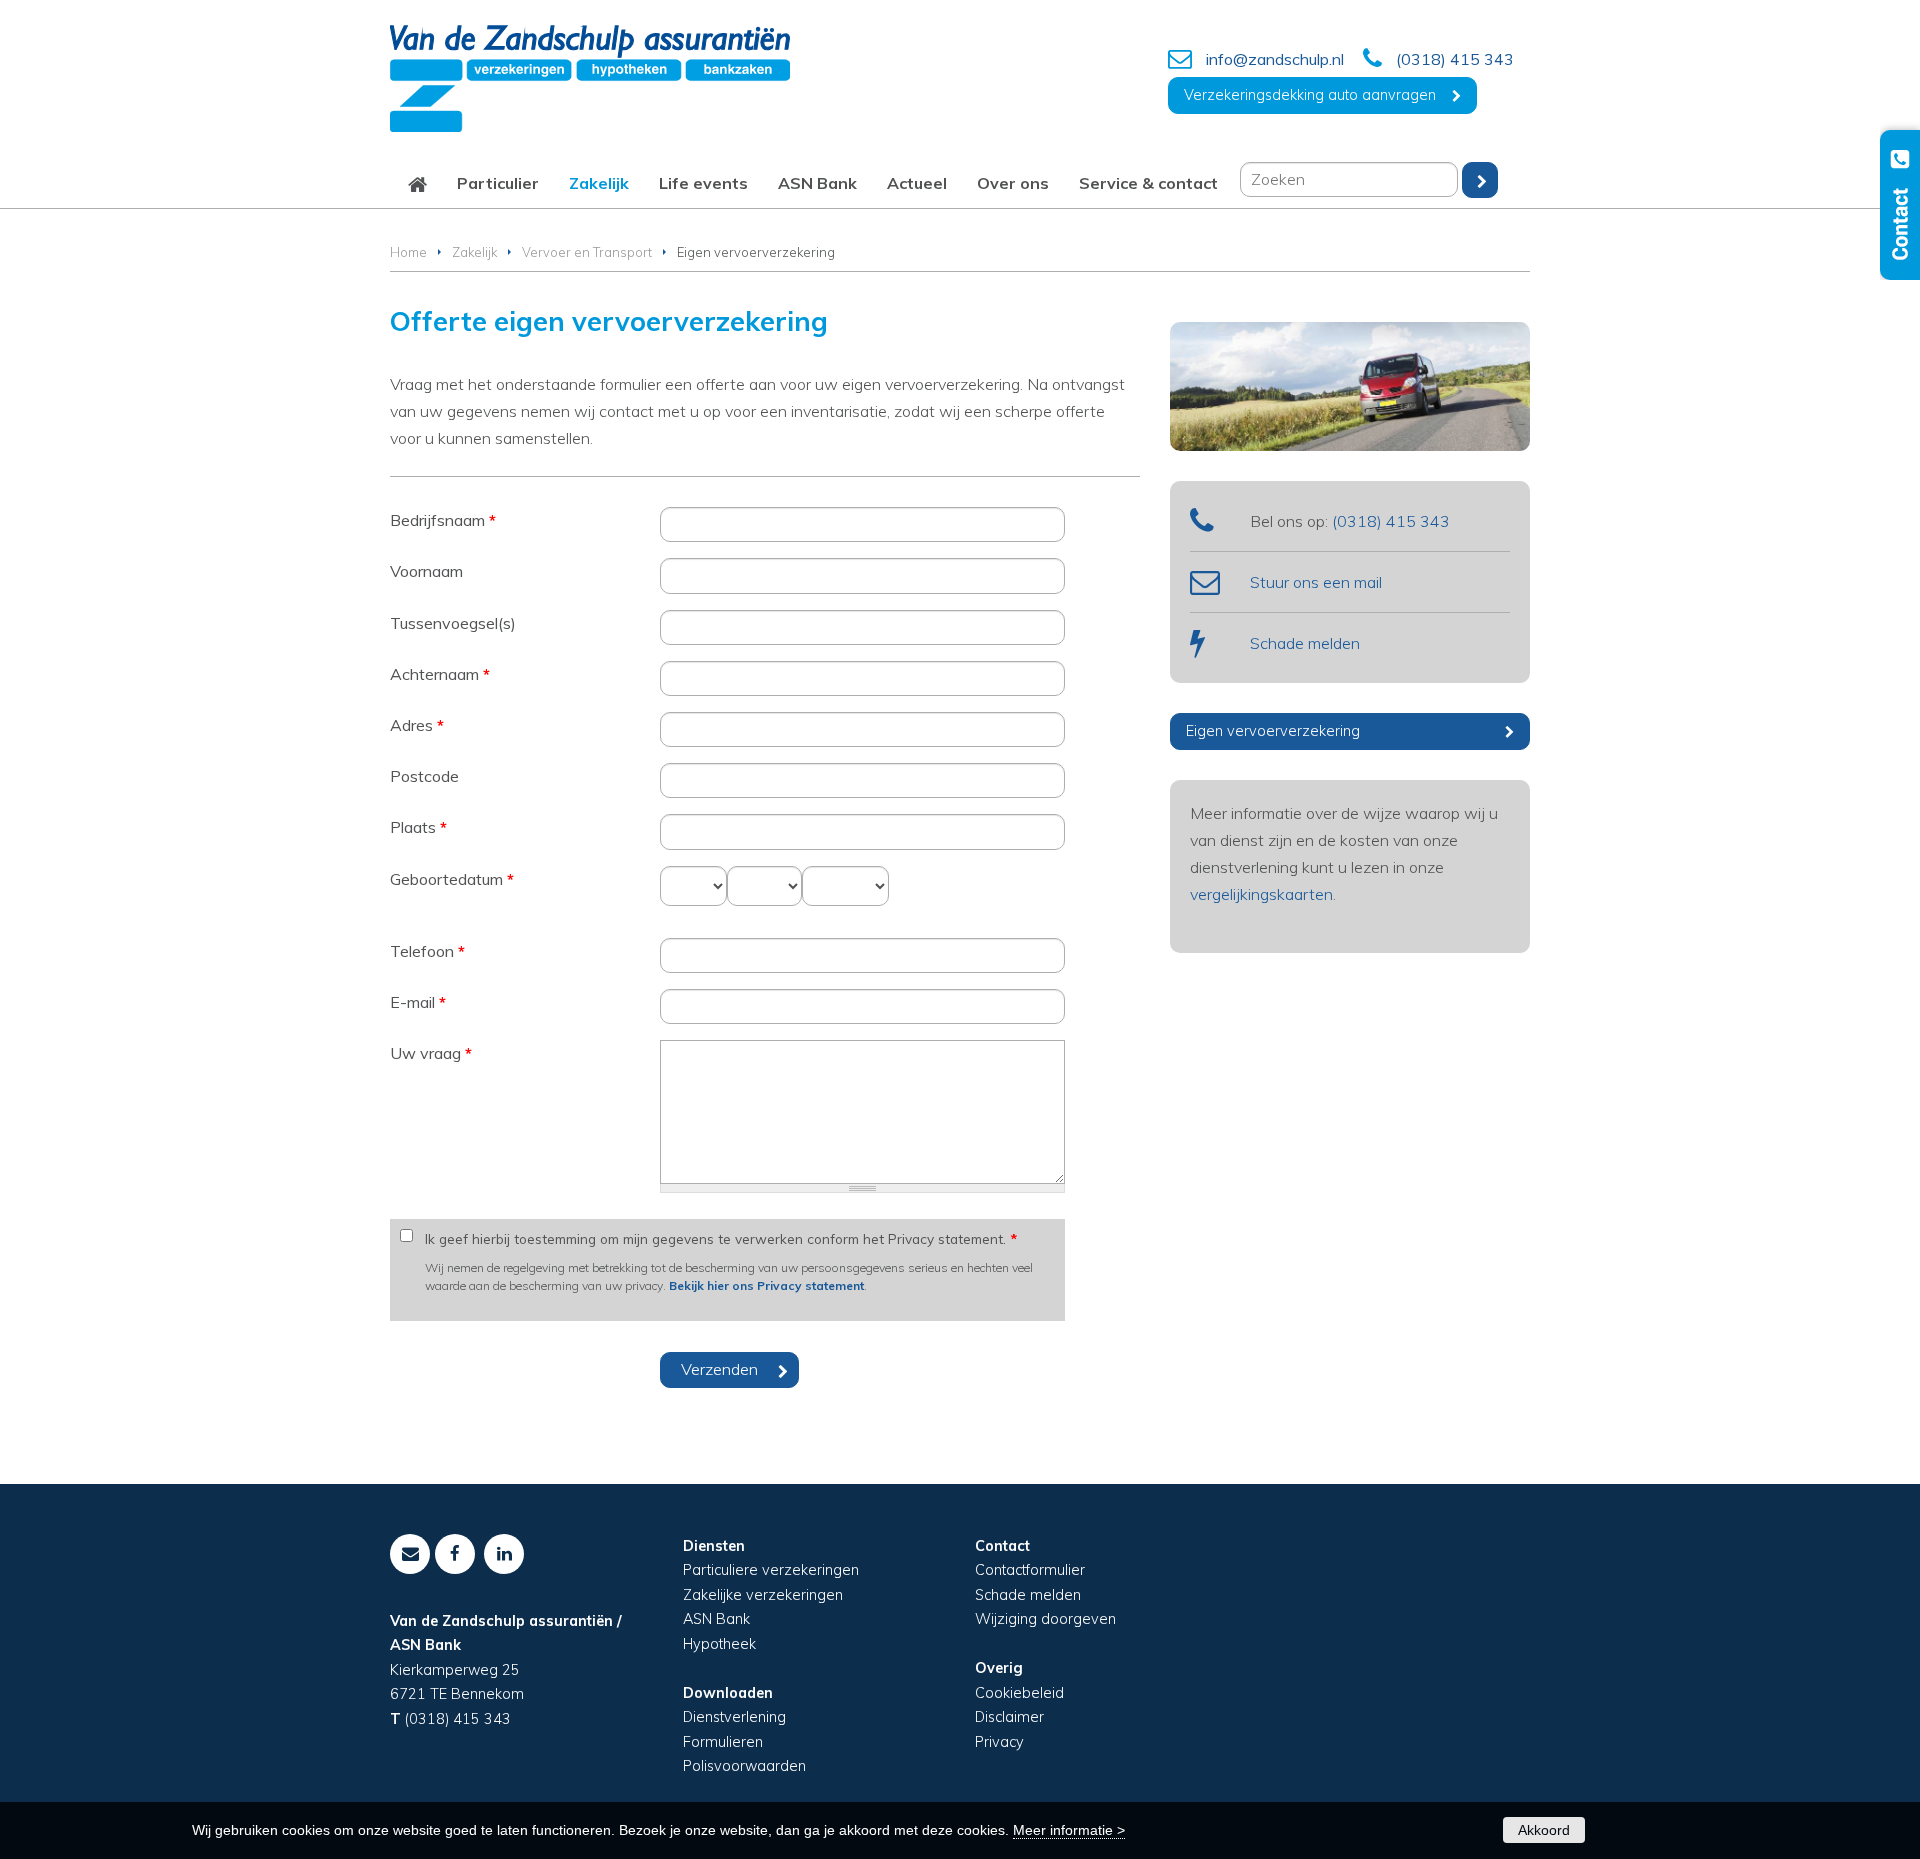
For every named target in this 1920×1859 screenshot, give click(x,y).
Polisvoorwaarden (744, 1766)
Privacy (999, 1742)
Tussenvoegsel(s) (453, 623)
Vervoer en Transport (587, 252)
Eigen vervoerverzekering (1273, 731)
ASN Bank (716, 1619)
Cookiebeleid (1019, 1693)
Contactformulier (1030, 1570)
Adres (417, 725)
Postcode (424, 776)
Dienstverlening (734, 1717)
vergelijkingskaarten (1261, 894)
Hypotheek (719, 1644)
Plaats (418, 827)
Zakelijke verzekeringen (763, 1595)
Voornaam (426, 571)
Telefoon (427, 951)
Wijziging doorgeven (1045, 1619)
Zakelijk (474, 252)
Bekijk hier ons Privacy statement (766, 1285)
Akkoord (1544, 1830)
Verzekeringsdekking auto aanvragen (1310, 95)
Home (408, 252)
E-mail (418, 1002)
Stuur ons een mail (1316, 582)
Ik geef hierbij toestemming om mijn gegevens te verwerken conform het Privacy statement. (721, 1238)
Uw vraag (431, 1053)
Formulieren (723, 1742)
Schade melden (1305, 643)
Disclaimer (1009, 1717)
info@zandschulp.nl (1275, 59)
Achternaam (440, 674)
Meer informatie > (1069, 1830)
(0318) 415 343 (1455, 59)
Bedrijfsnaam (443, 520)
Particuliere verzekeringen (771, 1570)
